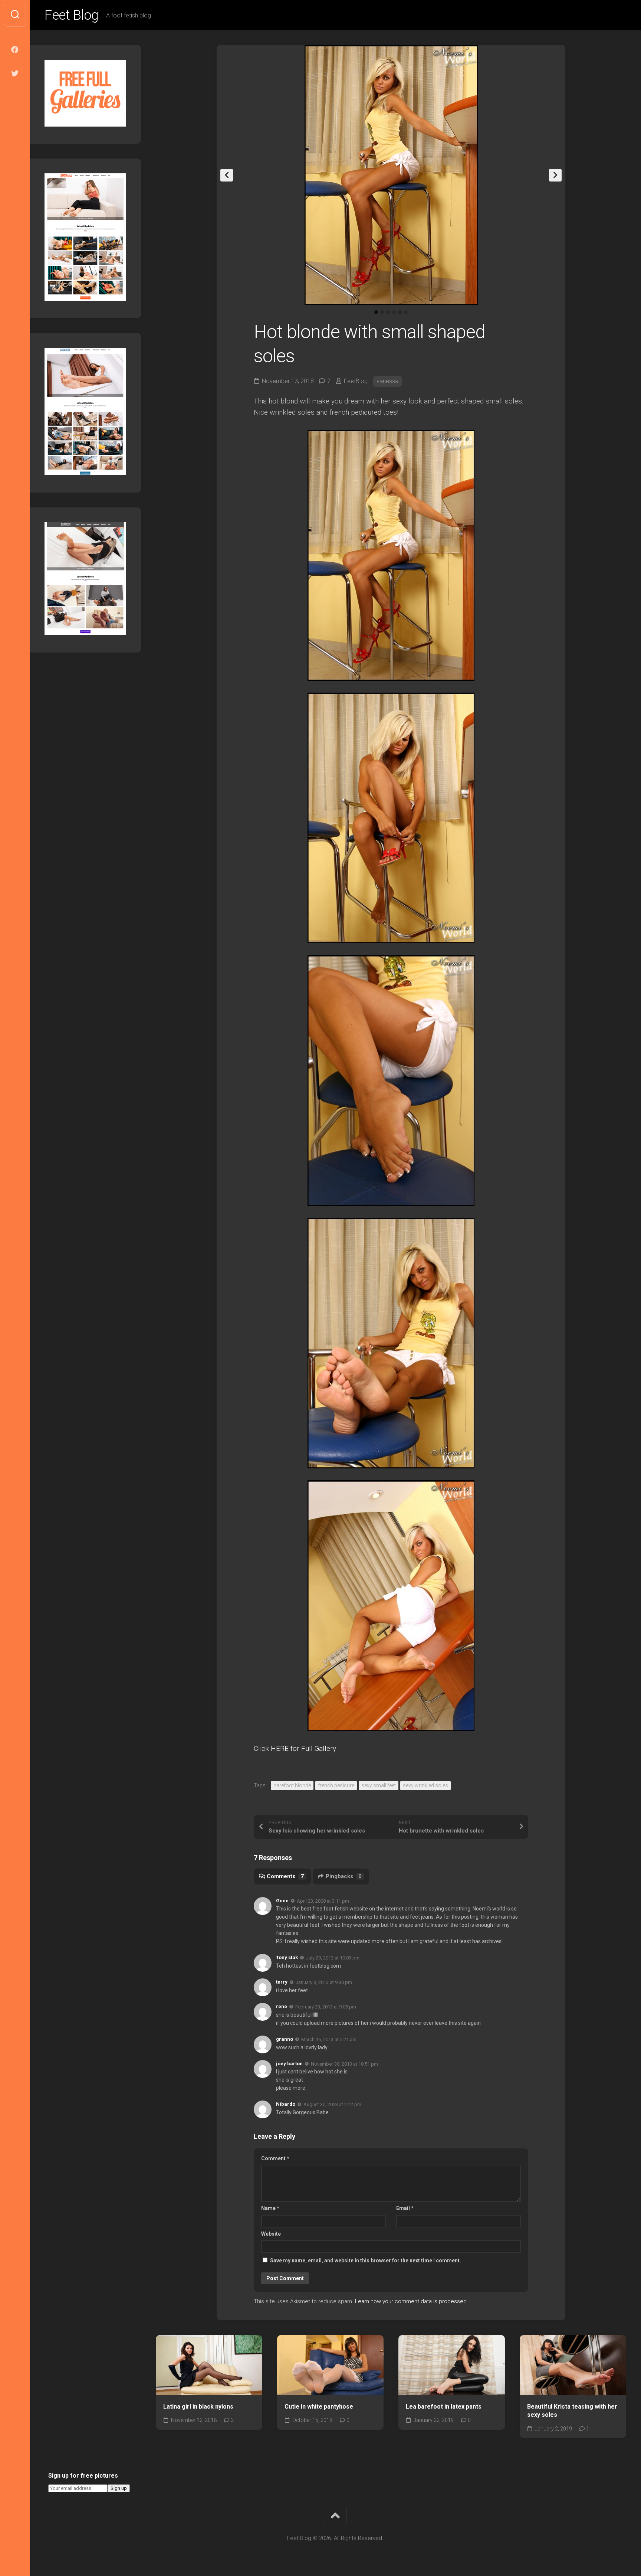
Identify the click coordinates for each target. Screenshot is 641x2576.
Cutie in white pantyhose (319, 2407)
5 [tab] (400, 312)
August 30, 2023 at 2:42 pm (332, 2104)
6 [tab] (406, 312)
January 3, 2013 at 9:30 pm (324, 1982)
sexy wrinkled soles (425, 1785)
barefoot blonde (292, 1785)
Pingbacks (344, 1876)
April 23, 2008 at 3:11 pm (323, 1901)
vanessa (387, 381)
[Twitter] (15, 73)
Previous (227, 175)
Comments (285, 1876)
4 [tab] (394, 312)
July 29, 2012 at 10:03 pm (333, 1958)
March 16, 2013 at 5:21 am (329, 2039)
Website (271, 2234)
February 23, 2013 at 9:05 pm (326, 2007)
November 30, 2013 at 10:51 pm (344, 2064)
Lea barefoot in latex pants (444, 2407)
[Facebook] (15, 50)
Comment (275, 2158)
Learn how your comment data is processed (411, 2301)
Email (405, 2208)
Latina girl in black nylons (198, 2407)
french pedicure (336, 1785)
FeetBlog (356, 381)
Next (555, 175)
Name (270, 2208)
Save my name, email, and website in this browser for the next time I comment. (366, 2260)
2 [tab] (382, 312)
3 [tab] (388, 312)
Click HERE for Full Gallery (295, 1748)
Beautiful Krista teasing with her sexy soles (572, 2411)
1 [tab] (376, 312)
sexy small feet (379, 1785)
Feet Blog (72, 15)
